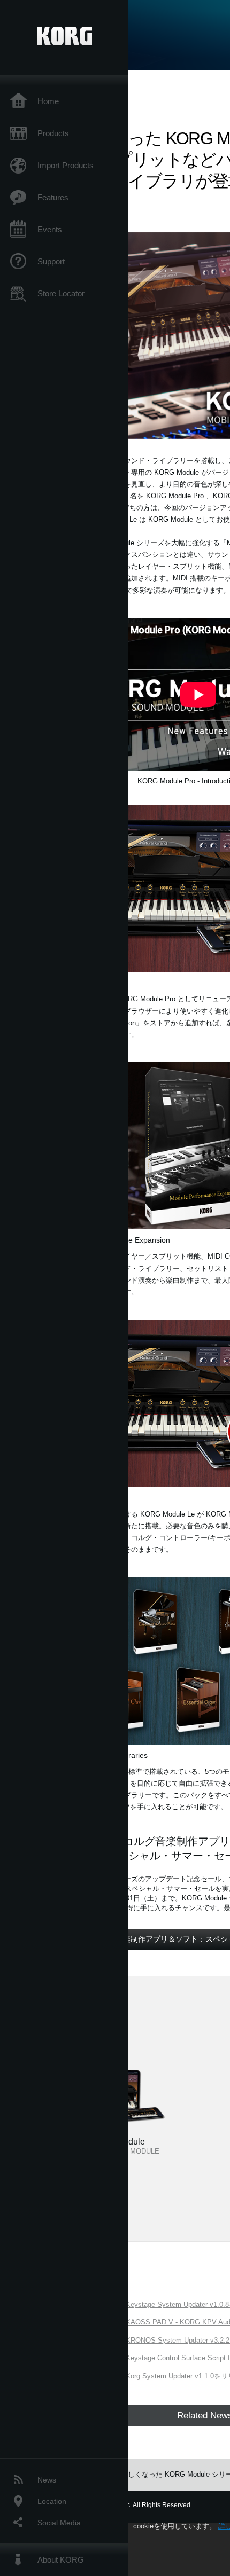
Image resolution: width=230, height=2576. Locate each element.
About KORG (61, 2560)
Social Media (59, 2523)
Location (52, 2501)
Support (51, 261)
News (47, 2480)
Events (50, 229)
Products (53, 133)
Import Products (66, 165)
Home (48, 101)
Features (53, 197)
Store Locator (61, 293)
